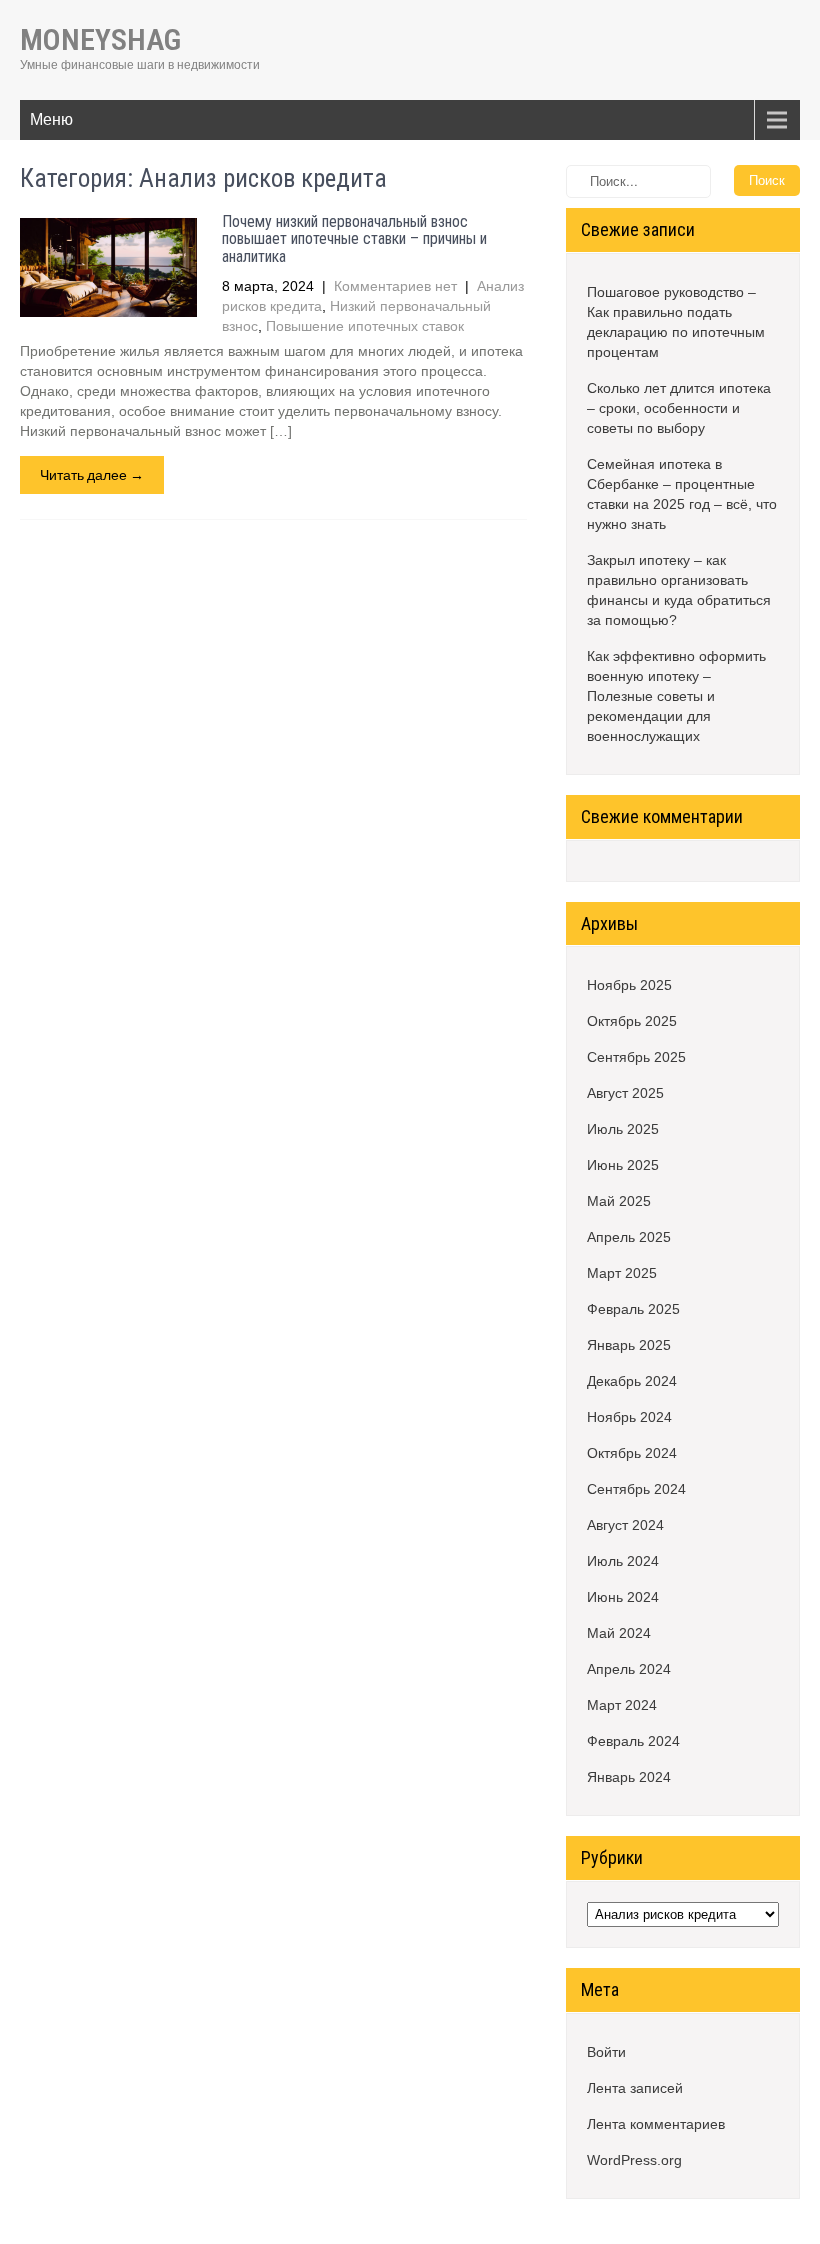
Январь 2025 (629, 1345)
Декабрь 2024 (632, 1381)
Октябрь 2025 (632, 1021)
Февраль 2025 (633, 1309)
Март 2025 (622, 1273)
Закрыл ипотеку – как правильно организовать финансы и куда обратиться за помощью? (679, 590)
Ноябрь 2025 (629, 985)
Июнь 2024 (623, 1597)
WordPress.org (634, 2160)
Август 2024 (625, 1525)
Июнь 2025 (623, 1165)
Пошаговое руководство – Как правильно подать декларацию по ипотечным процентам (676, 322)
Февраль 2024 (633, 1741)
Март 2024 (622, 1705)
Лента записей (635, 2088)
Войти (606, 2052)
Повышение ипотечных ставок (365, 326)
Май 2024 (619, 1633)
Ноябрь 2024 (629, 1417)
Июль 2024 (623, 1561)
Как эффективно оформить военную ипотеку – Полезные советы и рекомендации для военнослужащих (676, 696)
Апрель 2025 (629, 1237)
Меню (51, 119)
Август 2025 (625, 1093)
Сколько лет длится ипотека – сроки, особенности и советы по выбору (679, 408)
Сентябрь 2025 (636, 1057)
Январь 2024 (629, 1777)
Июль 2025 (623, 1129)
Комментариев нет (395, 286)
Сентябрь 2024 (636, 1489)
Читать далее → (92, 474)
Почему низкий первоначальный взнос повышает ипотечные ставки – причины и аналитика (354, 239)
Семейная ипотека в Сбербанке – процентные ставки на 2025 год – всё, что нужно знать (682, 494)
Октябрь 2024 (632, 1453)
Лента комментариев (656, 2124)
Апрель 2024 (629, 1669)
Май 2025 (619, 1201)
